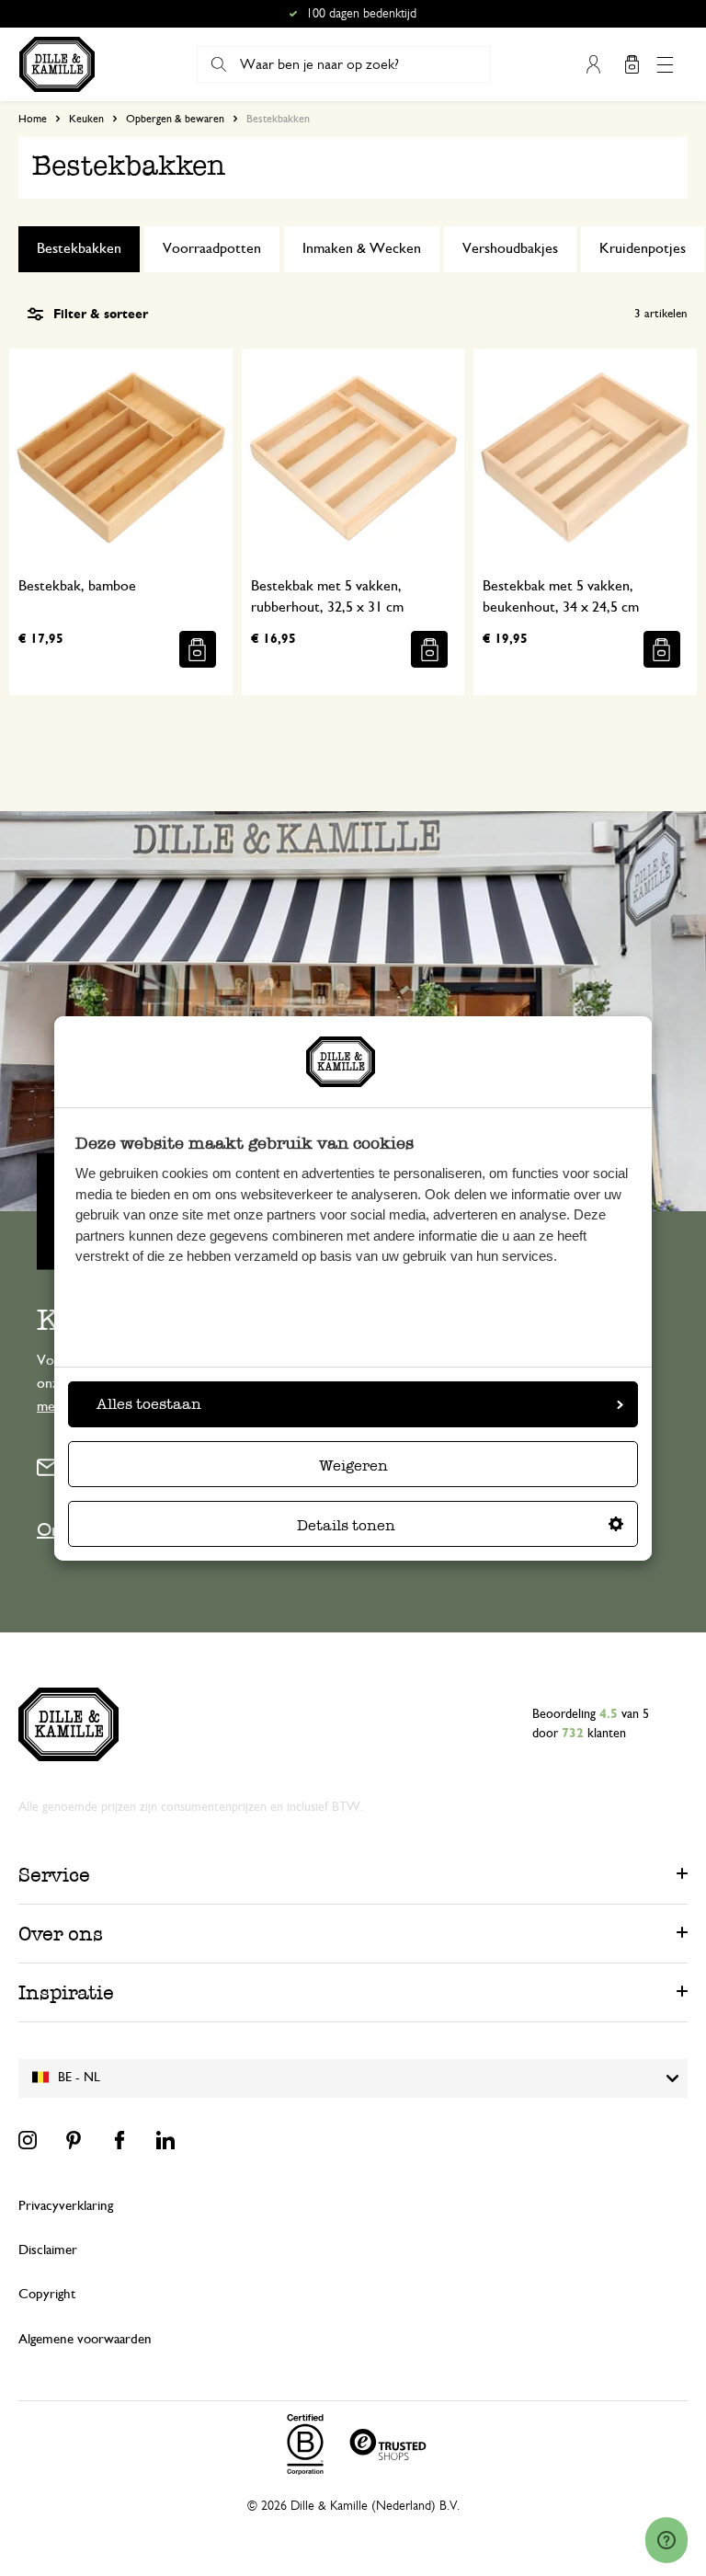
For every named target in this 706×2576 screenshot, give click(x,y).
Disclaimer (48, 2250)
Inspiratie (66, 1992)
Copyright (47, 2294)
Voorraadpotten (212, 248)
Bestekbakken (79, 248)
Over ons (61, 1934)
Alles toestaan (149, 1404)
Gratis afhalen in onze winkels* (361, 14)
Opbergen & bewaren (175, 119)
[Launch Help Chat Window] (666, 2540)
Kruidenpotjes (643, 248)
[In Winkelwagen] (198, 649)
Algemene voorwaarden (85, 2339)
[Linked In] (165, 2140)
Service (54, 1875)
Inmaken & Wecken (362, 248)
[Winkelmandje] (632, 64)
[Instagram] (28, 2140)
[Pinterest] (74, 2140)
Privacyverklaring (66, 2206)
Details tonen (346, 1525)
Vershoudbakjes (510, 248)
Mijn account (593, 64)
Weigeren (353, 1465)
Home (33, 119)
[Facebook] (120, 2140)
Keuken (86, 119)
